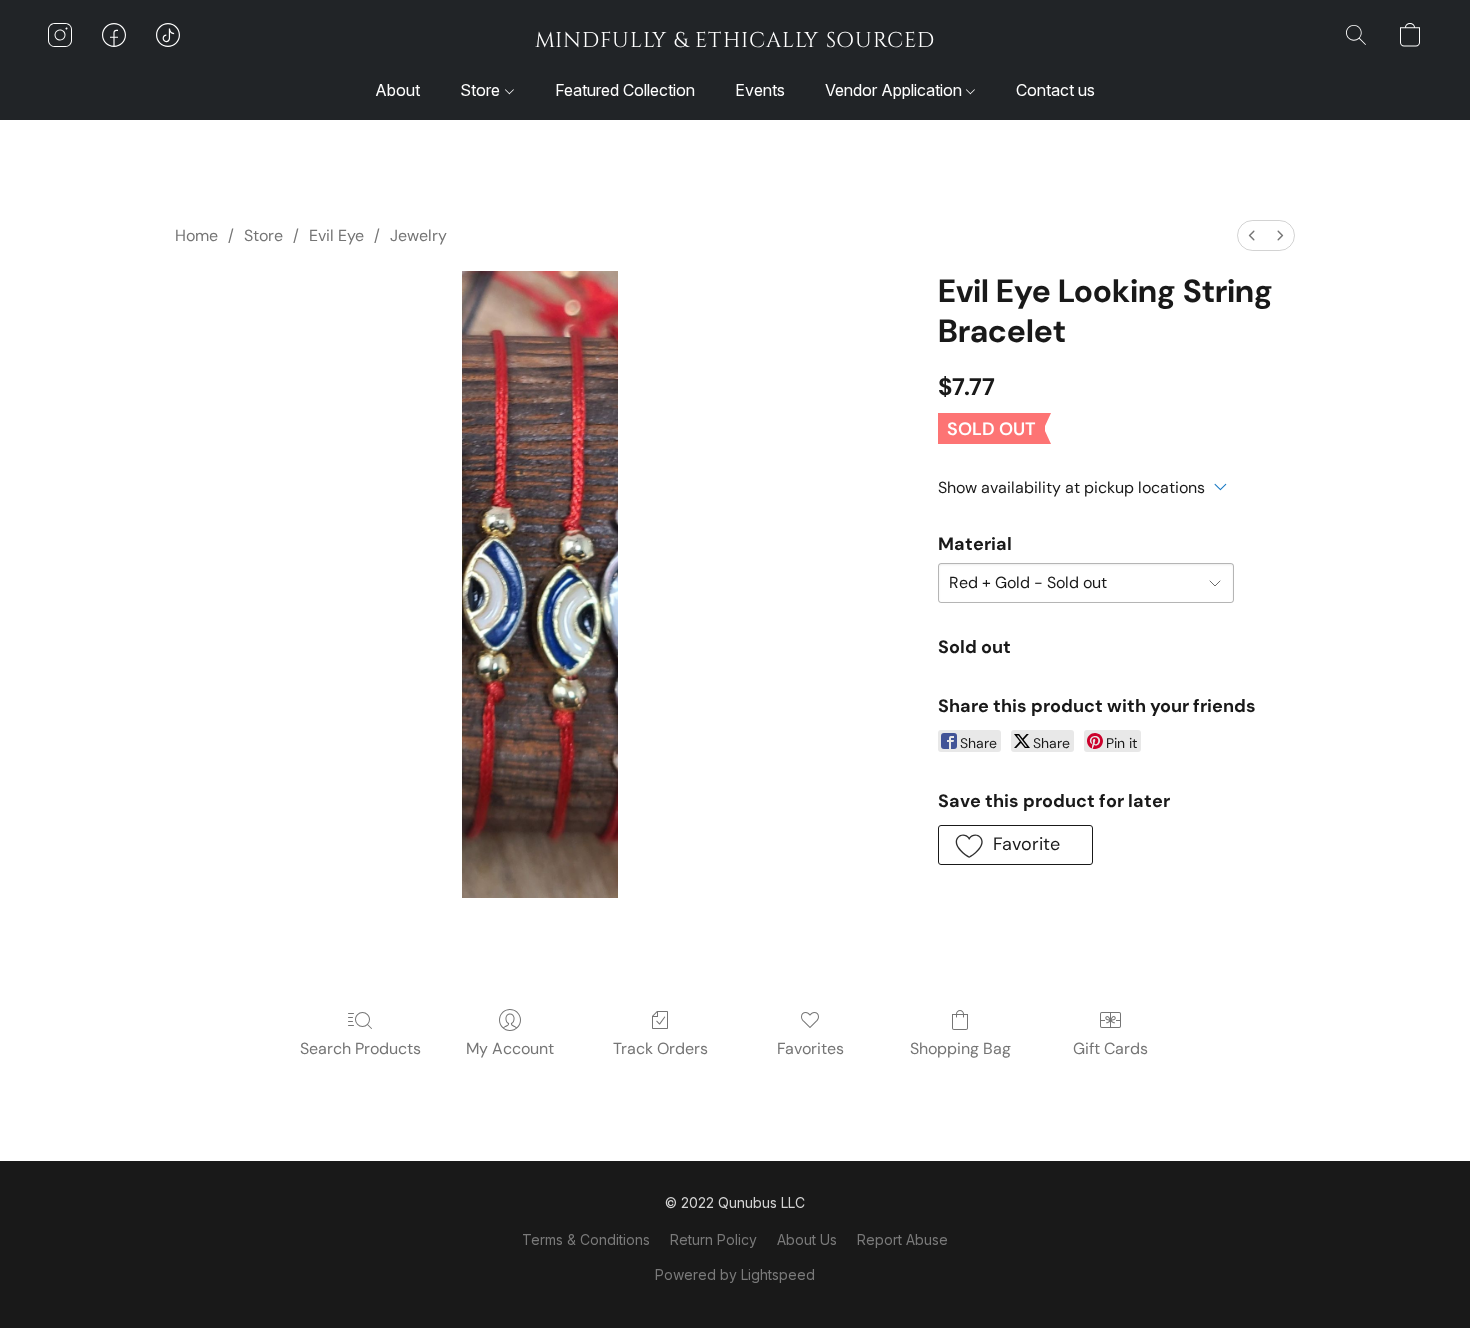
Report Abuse (902, 1239)
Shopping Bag (960, 1048)
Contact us (1055, 90)
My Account (510, 1048)
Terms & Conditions (586, 1239)
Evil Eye (336, 235)
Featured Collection (625, 90)
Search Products (360, 1048)
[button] (735, 40)
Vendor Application (895, 90)
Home (196, 235)
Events (760, 90)
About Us (807, 1239)
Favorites (810, 1048)
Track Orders (660, 1048)
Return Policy (713, 1239)
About (397, 90)
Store (482, 90)
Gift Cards (1110, 1048)
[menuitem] (1252, 235)
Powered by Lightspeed (735, 1274)
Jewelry (418, 235)
